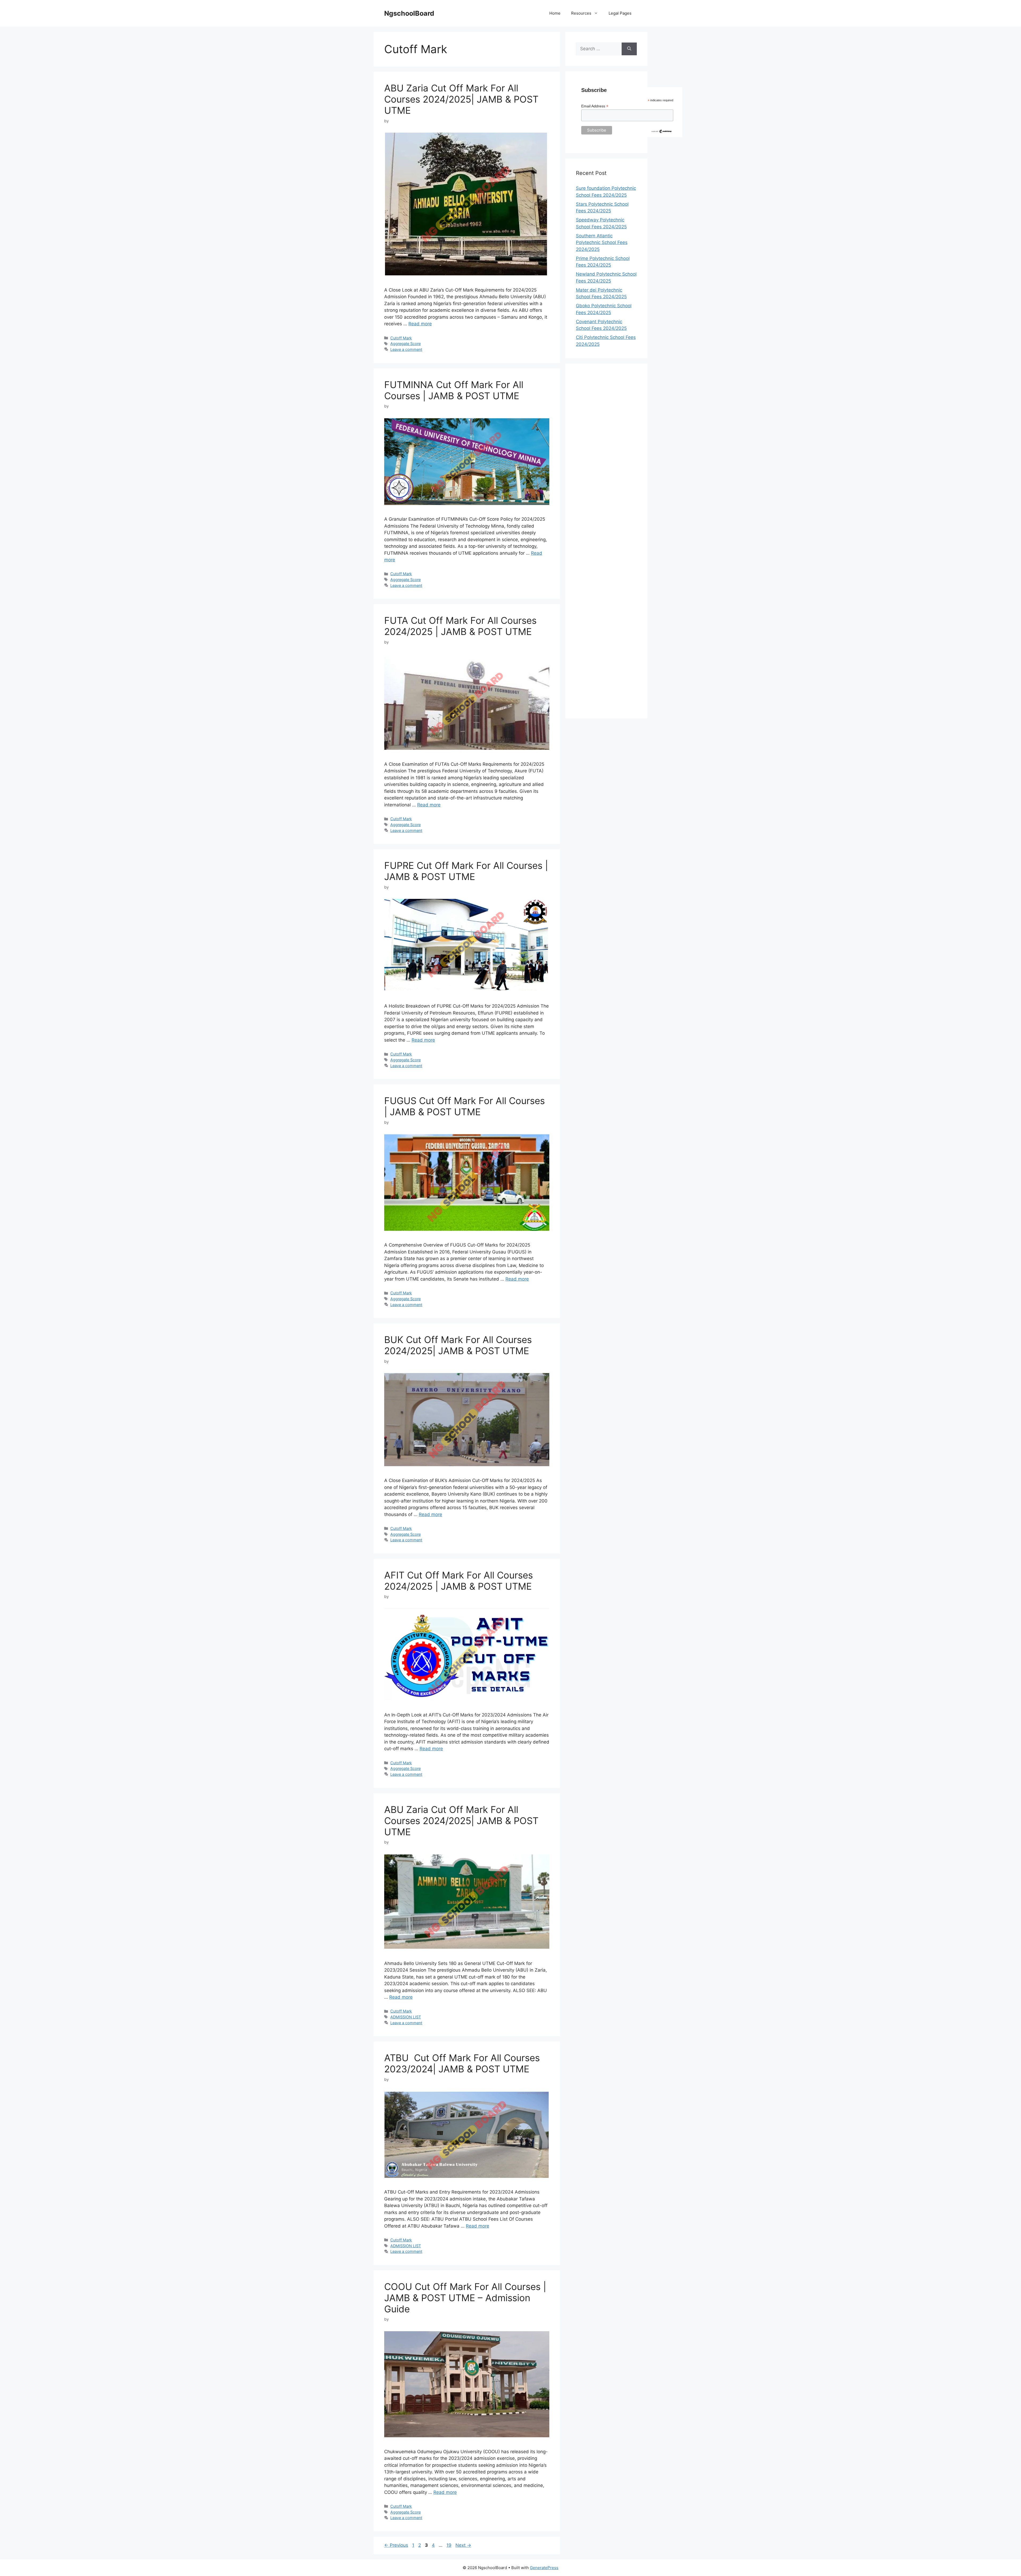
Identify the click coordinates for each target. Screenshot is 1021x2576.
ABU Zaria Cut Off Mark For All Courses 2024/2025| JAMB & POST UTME (461, 99)
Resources (581, 13)
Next (463, 2545)
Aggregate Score (405, 344)
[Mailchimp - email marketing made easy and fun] (662, 132)
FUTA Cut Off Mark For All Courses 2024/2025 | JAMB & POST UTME (460, 626)
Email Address (595, 106)
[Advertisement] (606, 541)
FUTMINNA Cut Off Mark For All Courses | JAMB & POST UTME (454, 390)
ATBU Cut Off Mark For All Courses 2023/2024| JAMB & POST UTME (462, 2063)
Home (555, 13)
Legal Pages (620, 13)
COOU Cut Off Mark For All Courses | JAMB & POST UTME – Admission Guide (465, 2298)
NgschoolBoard (409, 13)
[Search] (629, 49)
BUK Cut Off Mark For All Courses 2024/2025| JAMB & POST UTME (458, 1345)
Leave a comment (406, 349)
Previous (396, 2545)
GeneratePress (544, 2568)
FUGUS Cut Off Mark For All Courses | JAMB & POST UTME (465, 1106)
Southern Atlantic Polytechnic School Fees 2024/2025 (602, 243)
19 (449, 2545)
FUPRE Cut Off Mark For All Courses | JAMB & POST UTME (466, 871)
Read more (420, 324)
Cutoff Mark (401, 338)
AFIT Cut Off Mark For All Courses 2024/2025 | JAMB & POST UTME (459, 1581)
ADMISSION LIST (406, 2017)
